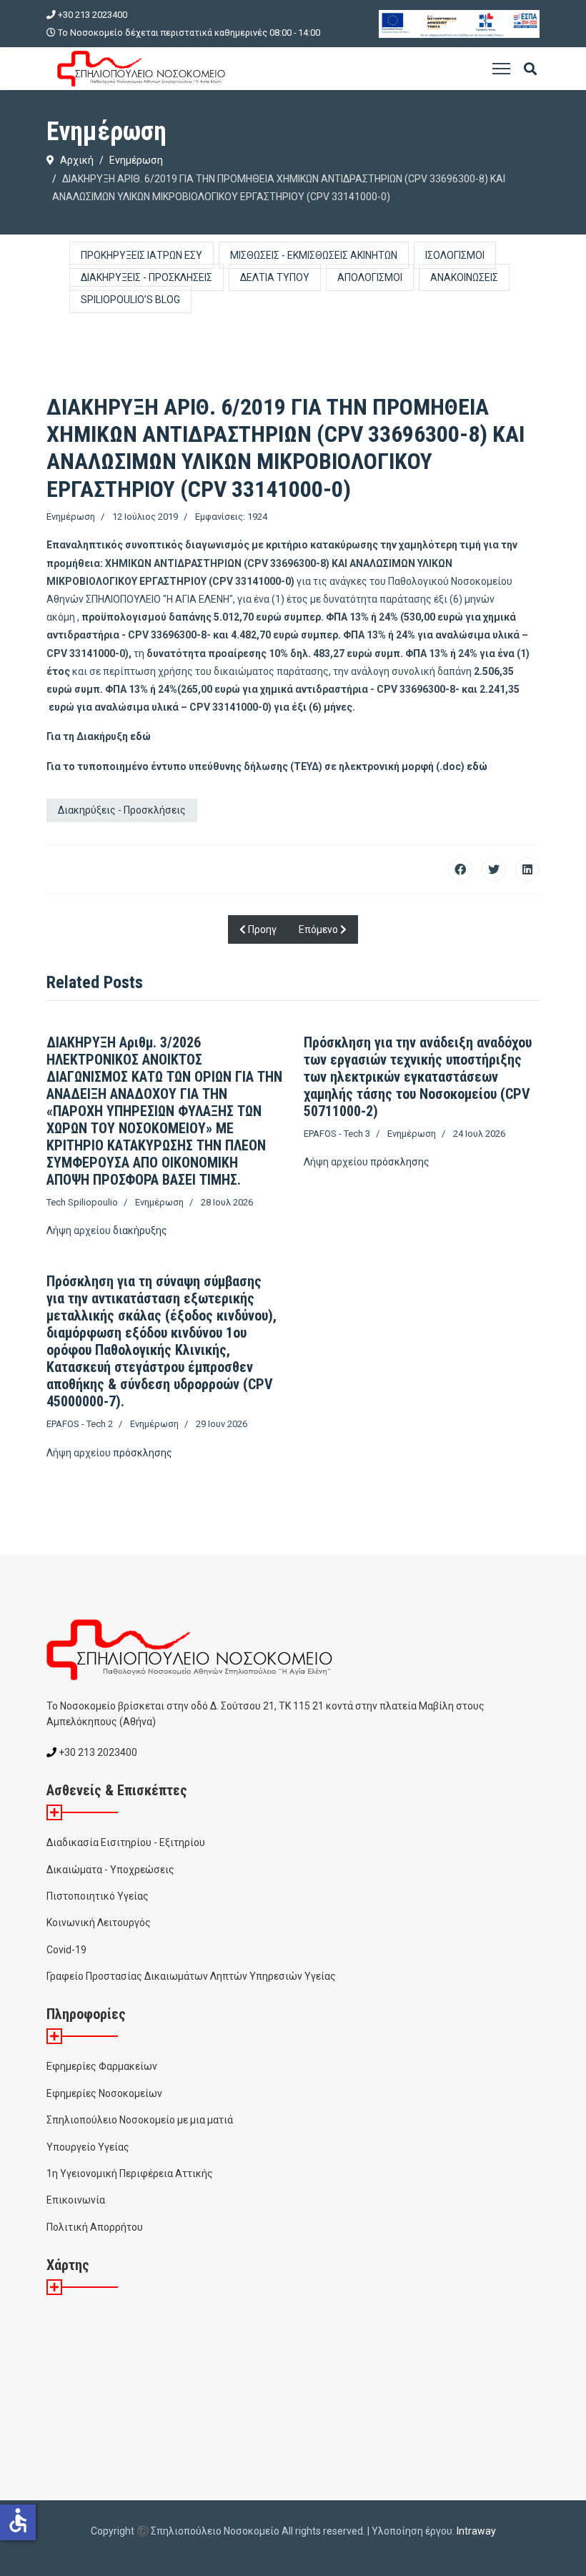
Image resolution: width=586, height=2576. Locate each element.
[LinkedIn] (527, 869)
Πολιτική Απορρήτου (95, 2227)
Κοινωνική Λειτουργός (99, 1923)
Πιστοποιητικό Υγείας (98, 1896)
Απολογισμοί (370, 277)
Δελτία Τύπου (275, 277)
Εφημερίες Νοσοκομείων (104, 2093)
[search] (530, 70)
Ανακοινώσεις (464, 277)
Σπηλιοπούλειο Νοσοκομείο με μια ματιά (140, 2120)
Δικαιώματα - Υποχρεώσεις (110, 1870)
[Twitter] (494, 869)
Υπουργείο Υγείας (88, 2147)
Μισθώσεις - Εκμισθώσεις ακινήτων (314, 255)
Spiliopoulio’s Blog (130, 300)
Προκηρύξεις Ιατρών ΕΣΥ (141, 255)
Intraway (476, 2531)
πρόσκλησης (400, 1162)
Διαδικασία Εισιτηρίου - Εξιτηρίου (126, 1842)
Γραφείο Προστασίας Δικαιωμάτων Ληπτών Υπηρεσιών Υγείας (191, 1976)
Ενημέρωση (71, 517)
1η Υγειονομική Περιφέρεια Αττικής (130, 2173)
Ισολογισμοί (455, 255)
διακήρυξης (140, 1230)
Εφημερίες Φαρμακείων (102, 2066)
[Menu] (501, 69)
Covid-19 (66, 1950)
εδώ (140, 736)
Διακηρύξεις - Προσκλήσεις (146, 277)
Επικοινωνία (76, 2200)
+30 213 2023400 (93, 15)
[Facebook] (460, 869)
